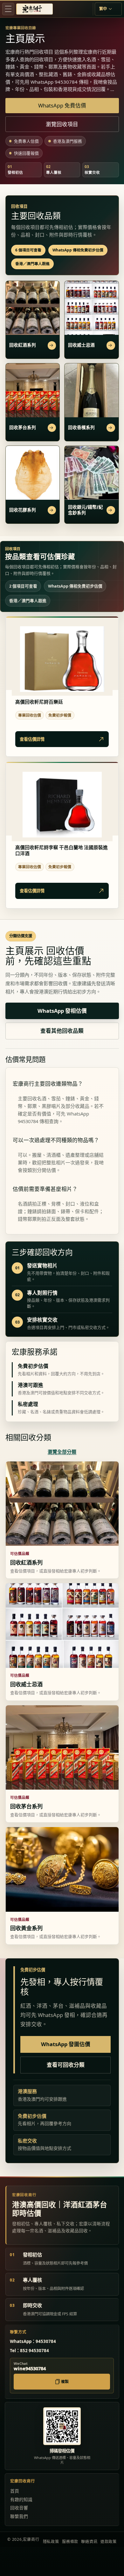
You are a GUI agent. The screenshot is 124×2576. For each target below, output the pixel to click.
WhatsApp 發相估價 (62, 1011)
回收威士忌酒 (81, 345)
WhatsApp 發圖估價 (66, 2044)
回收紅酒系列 (23, 345)
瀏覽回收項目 (62, 124)
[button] (8, 9)
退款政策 (109, 2542)
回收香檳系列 (81, 427)
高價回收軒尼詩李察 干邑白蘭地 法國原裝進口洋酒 (62, 851)
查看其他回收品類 (62, 1031)
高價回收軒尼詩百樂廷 (39, 702)
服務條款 (70, 2542)
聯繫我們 (19, 2516)
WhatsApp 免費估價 (62, 105)
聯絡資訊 (89, 2542)
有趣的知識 (21, 2499)
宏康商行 (31, 2539)
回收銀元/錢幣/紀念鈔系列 (86, 510)
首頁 (15, 2491)
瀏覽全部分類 (62, 1452)
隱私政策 (51, 2542)
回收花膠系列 (23, 510)
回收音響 (19, 2508)
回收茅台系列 (23, 427)
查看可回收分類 (66, 2065)
